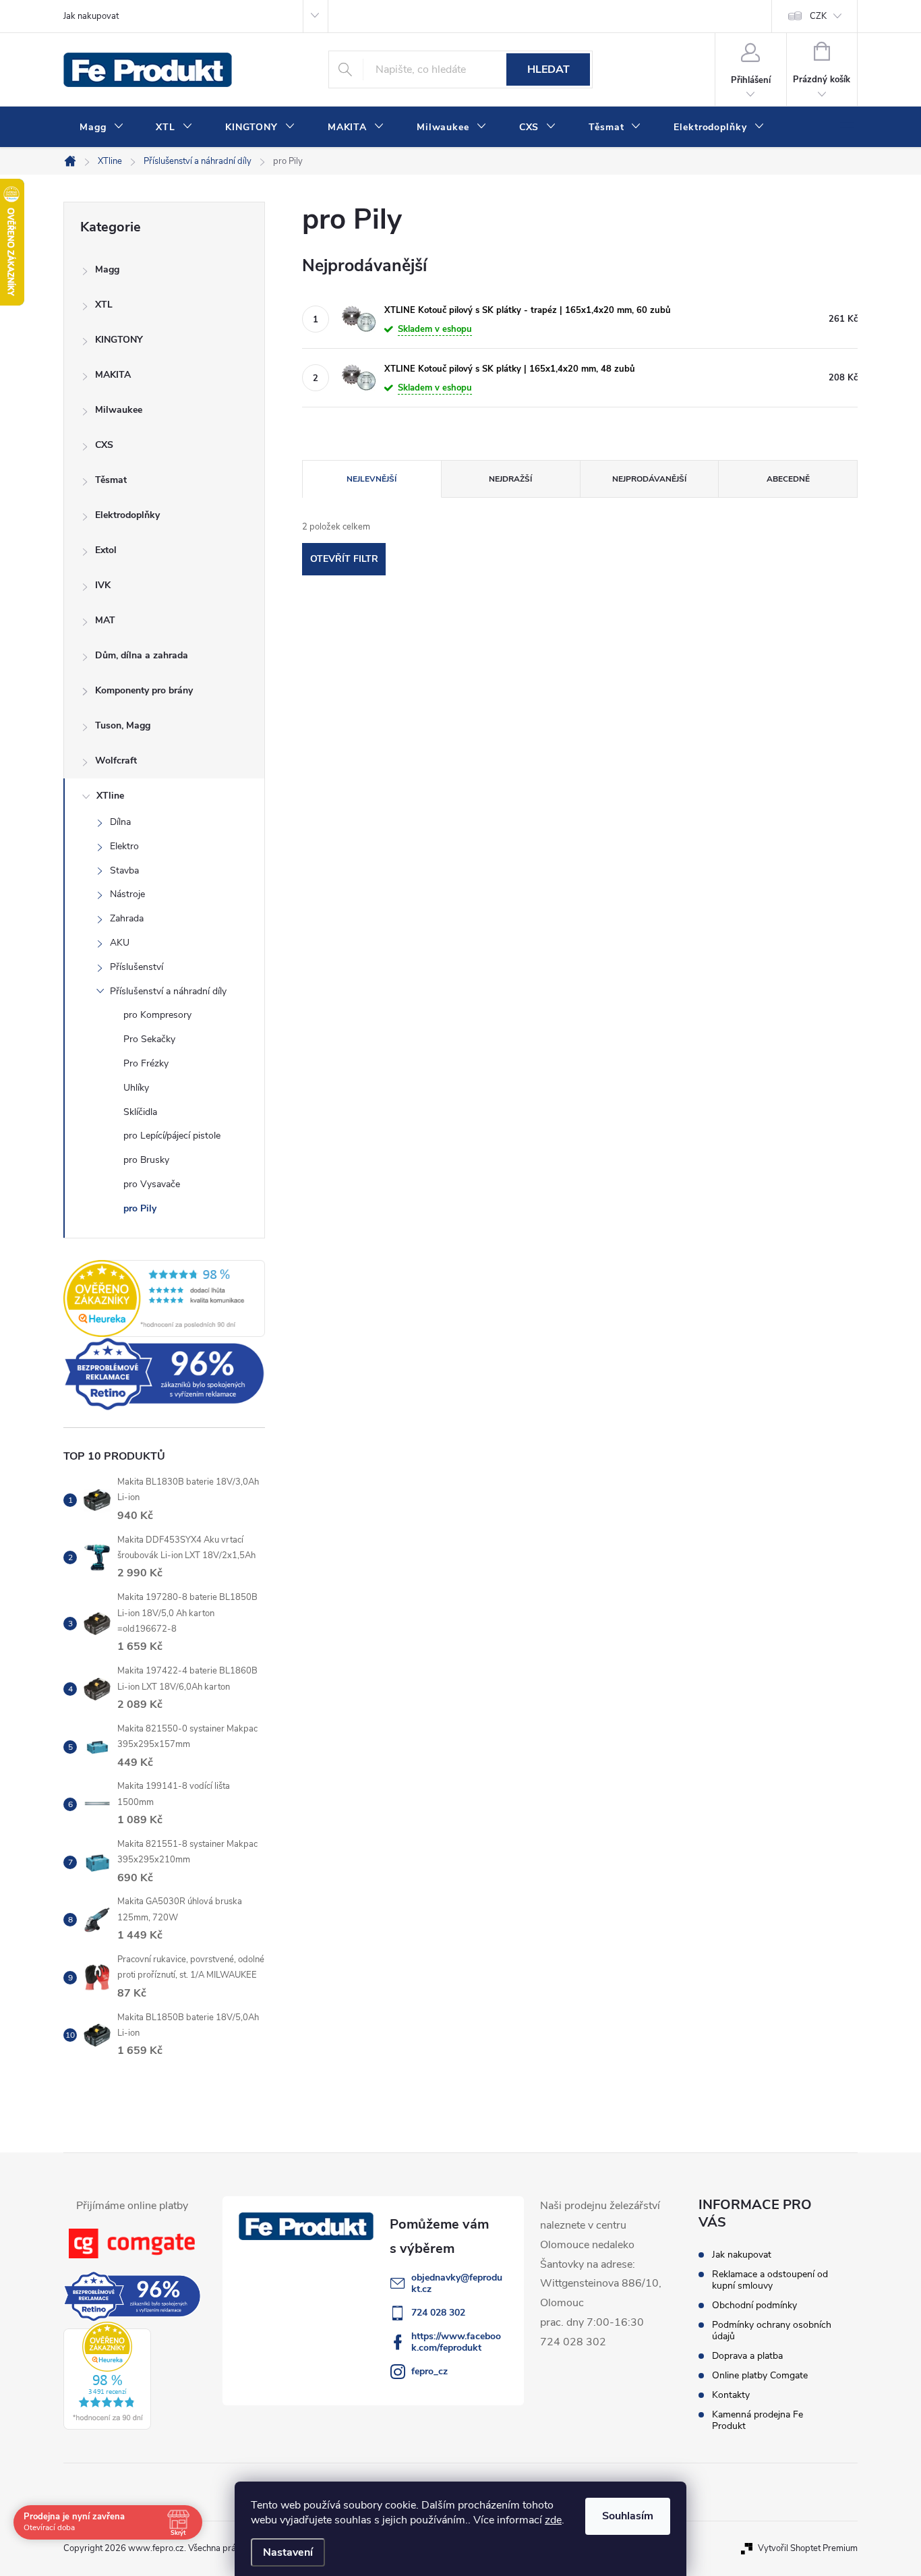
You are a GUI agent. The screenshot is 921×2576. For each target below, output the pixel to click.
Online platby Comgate (760, 2375)
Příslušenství (137, 967)
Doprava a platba (747, 2356)
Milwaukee (119, 410)
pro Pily (140, 1208)
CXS (104, 445)
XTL (104, 305)
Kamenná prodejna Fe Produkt (757, 2420)
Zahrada (127, 918)
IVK (103, 585)
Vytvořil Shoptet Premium (808, 2548)
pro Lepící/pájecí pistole (172, 1136)
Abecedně (788, 479)
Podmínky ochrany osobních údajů (772, 2330)
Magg (107, 269)
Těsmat (111, 480)
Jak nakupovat (91, 16)
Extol (106, 550)
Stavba (124, 870)
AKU (120, 943)
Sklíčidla (140, 1112)
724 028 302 (438, 2313)
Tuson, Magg (123, 725)
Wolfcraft (116, 761)
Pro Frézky (146, 1063)
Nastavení (288, 2552)
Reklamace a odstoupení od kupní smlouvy (770, 2280)
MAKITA (113, 375)
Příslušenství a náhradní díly (168, 991)
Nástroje (127, 894)
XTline (110, 796)
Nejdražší (510, 479)
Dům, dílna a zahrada (142, 655)
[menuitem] (101, 127)
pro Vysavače (152, 1184)
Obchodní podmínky (754, 2305)
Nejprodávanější (649, 479)
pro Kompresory (157, 1015)
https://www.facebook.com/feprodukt (456, 2342)
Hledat (548, 69)
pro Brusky (146, 1160)
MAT (105, 620)
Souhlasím (628, 2516)
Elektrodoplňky (127, 515)
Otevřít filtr (344, 559)
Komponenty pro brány (144, 690)
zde (553, 2520)
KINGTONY (119, 340)
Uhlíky (136, 1088)
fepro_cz (429, 2371)
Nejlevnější (372, 479)
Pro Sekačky (149, 1039)
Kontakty (731, 2395)
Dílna (120, 822)
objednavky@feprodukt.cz (457, 2283)
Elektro (124, 846)
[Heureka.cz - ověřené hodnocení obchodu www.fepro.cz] (164, 1298)
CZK (818, 16)
